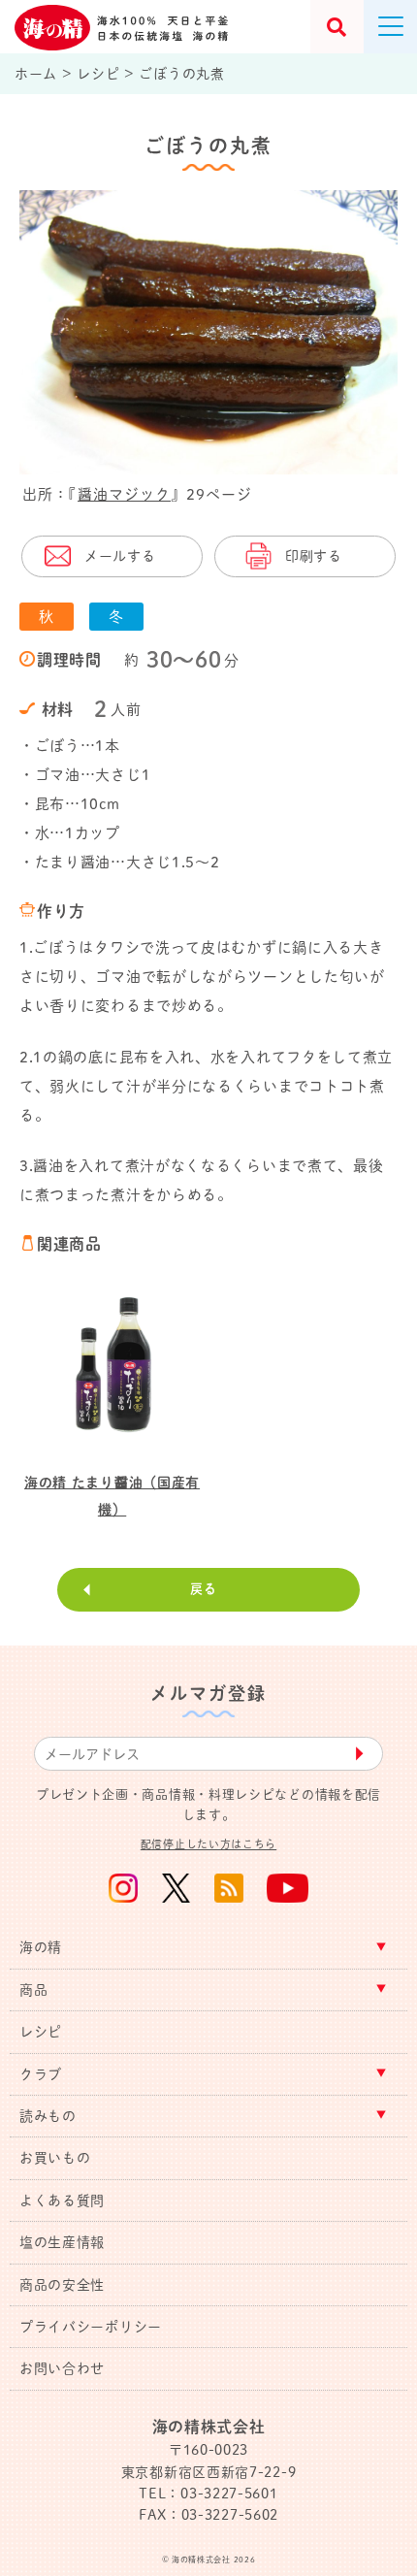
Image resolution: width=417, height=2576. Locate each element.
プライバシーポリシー (91, 2327)
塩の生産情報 (62, 2242)
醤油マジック (124, 494)
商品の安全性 (62, 2285)
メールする (120, 556)
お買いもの (55, 2158)
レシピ (41, 2032)
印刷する (314, 556)
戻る (203, 1589)
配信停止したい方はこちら (208, 1844)
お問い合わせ (62, 2368)
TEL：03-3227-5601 (208, 2494)
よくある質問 (62, 2201)
